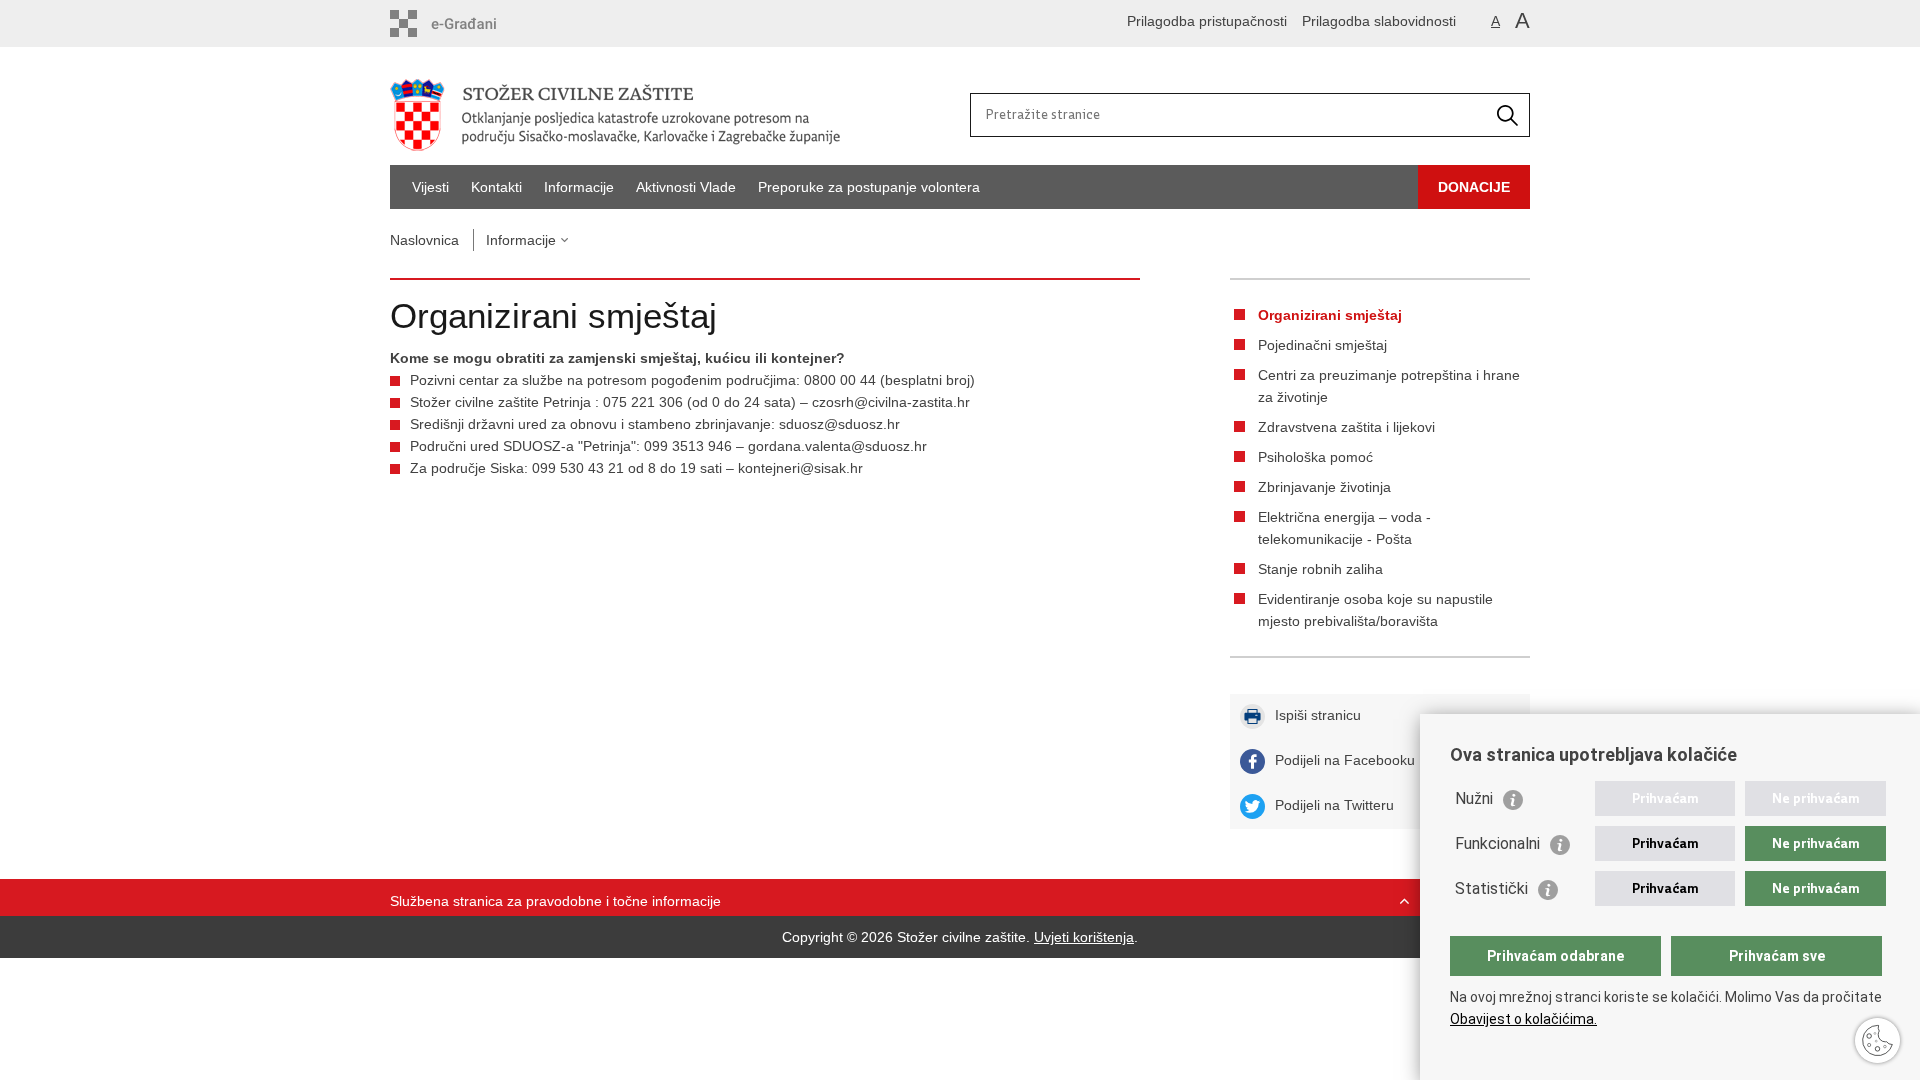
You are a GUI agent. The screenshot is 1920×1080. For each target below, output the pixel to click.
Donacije (1474, 187)
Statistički (1491, 888)
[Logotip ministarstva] (675, 115)
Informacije (579, 187)
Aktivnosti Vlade (686, 187)
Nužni (1474, 798)
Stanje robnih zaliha (1320, 569)
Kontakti (496, 187)
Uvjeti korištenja (1084, 937)
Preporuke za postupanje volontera (869, 187)
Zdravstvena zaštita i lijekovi (1346, 427)
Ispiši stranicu (1318, 715)
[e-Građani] (475, 23)
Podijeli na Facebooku (1345, 760)
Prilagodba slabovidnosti (1379, 21)
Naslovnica (424, 240)
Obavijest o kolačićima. (1523, 1019)
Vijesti (430, 187)
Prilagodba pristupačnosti (1207, 21)
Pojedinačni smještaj (1322, 345)
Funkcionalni (1497, 843)
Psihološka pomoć (1315, 457)
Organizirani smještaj (1330, 315)
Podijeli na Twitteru (1334, 805)
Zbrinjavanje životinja (1324, 487)
